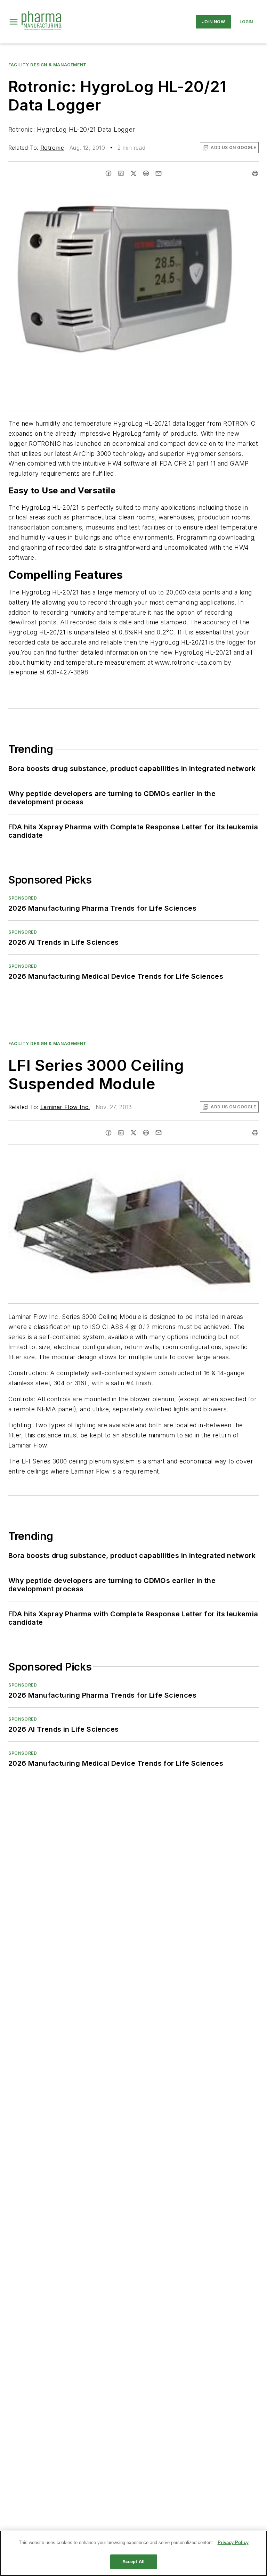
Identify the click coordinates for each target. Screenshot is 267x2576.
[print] (255, 173)
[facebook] (108, 173)
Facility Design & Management (47, 65)
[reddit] (146, 173)
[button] (14, 22)
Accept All (133, 2562)
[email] (159, 173)
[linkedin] (121, 173)
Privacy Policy (233, 2542)
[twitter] (133, 173)
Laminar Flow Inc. (65, 1107)
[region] (133, 2553)
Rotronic (52, 148)
